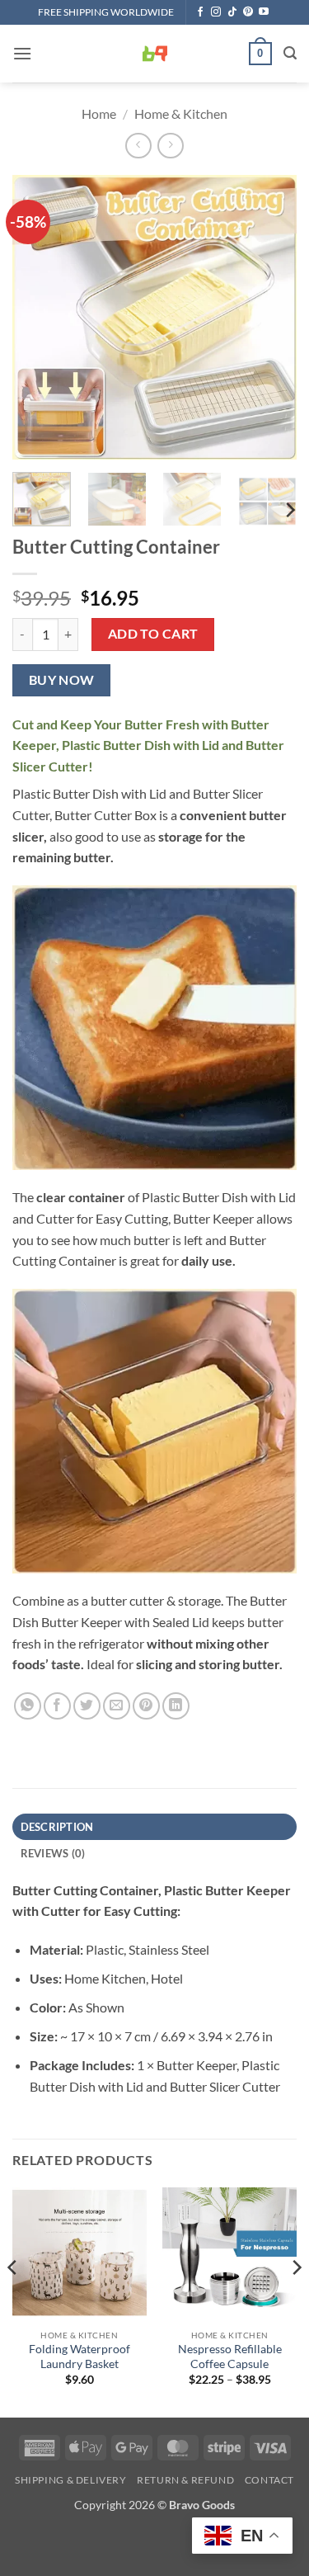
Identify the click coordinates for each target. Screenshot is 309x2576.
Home (99, 113)
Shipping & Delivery (71, 2480)
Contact (269, 2480)
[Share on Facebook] (57, 1706)
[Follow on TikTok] (232, 12)
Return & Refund (185, 2480)
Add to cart (153, 634)
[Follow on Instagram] (216, 12)
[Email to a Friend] (117, 1706)
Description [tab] (57, 1827)
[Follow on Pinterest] (248, 12)
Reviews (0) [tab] (53, 1853)
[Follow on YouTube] (264, 12)
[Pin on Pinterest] (146, 1706)
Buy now (62, 680)
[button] (22, 53)
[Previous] (39, 317)
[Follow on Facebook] (200, 12)
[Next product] (138, 146)
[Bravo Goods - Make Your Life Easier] (155, 54)
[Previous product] (170, 146)
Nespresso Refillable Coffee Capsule (230, 2357)
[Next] (270, 317)
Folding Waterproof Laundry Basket (80, 2357)
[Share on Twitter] (87, 1706)
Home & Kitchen (181, 113)
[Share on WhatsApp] (28, 1706)
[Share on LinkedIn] (176, 1706)
